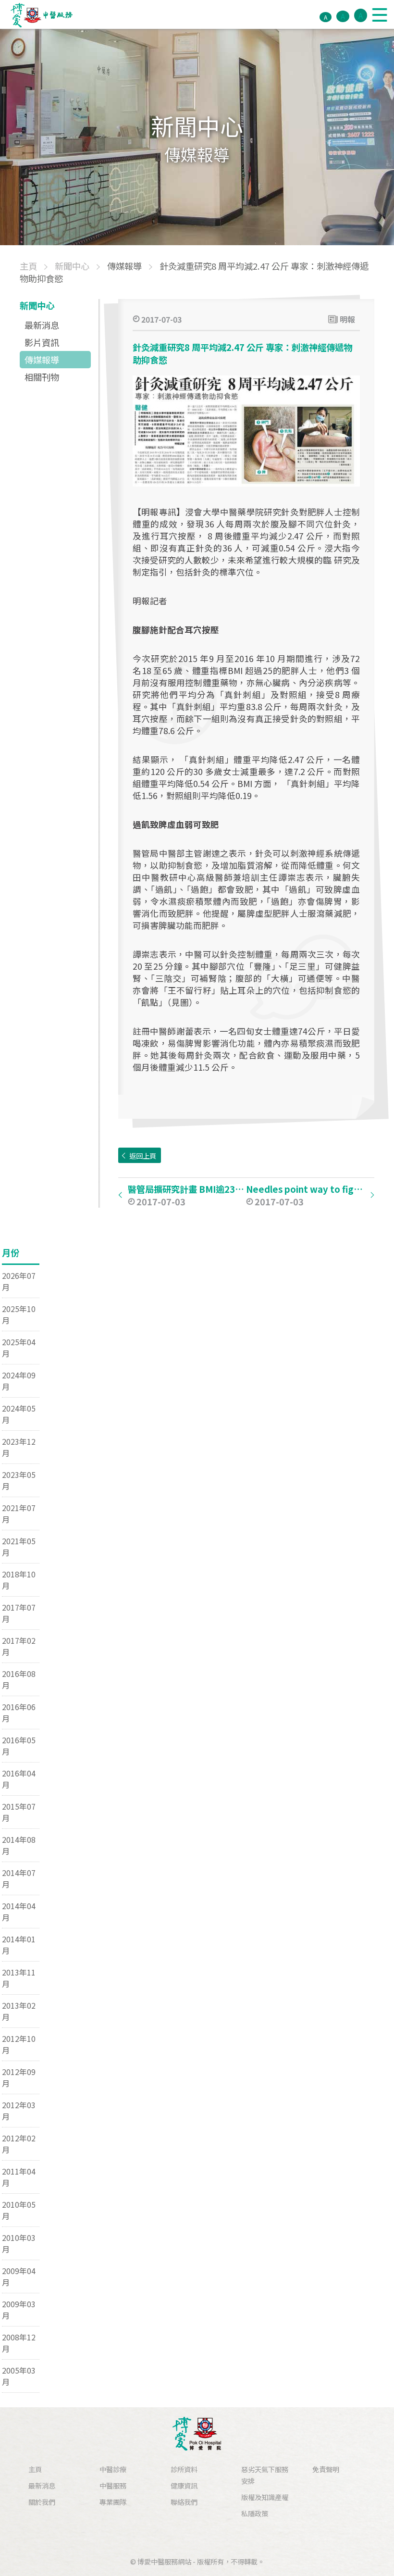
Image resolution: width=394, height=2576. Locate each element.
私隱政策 (255, 2513)
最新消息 (42, 325)
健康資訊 (184, 2485)
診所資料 (184, 2469)
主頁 (35, 2469)
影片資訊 (42, 342)
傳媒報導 (42, 360)
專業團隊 (113, 2502)
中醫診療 (113, 2469)
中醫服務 (113, 2485)
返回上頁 (143, 1156)
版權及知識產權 (265, 2497)
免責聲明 (326, 2469)
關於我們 (42, 2502)
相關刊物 (42, 377)
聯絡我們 (184, 2502)
